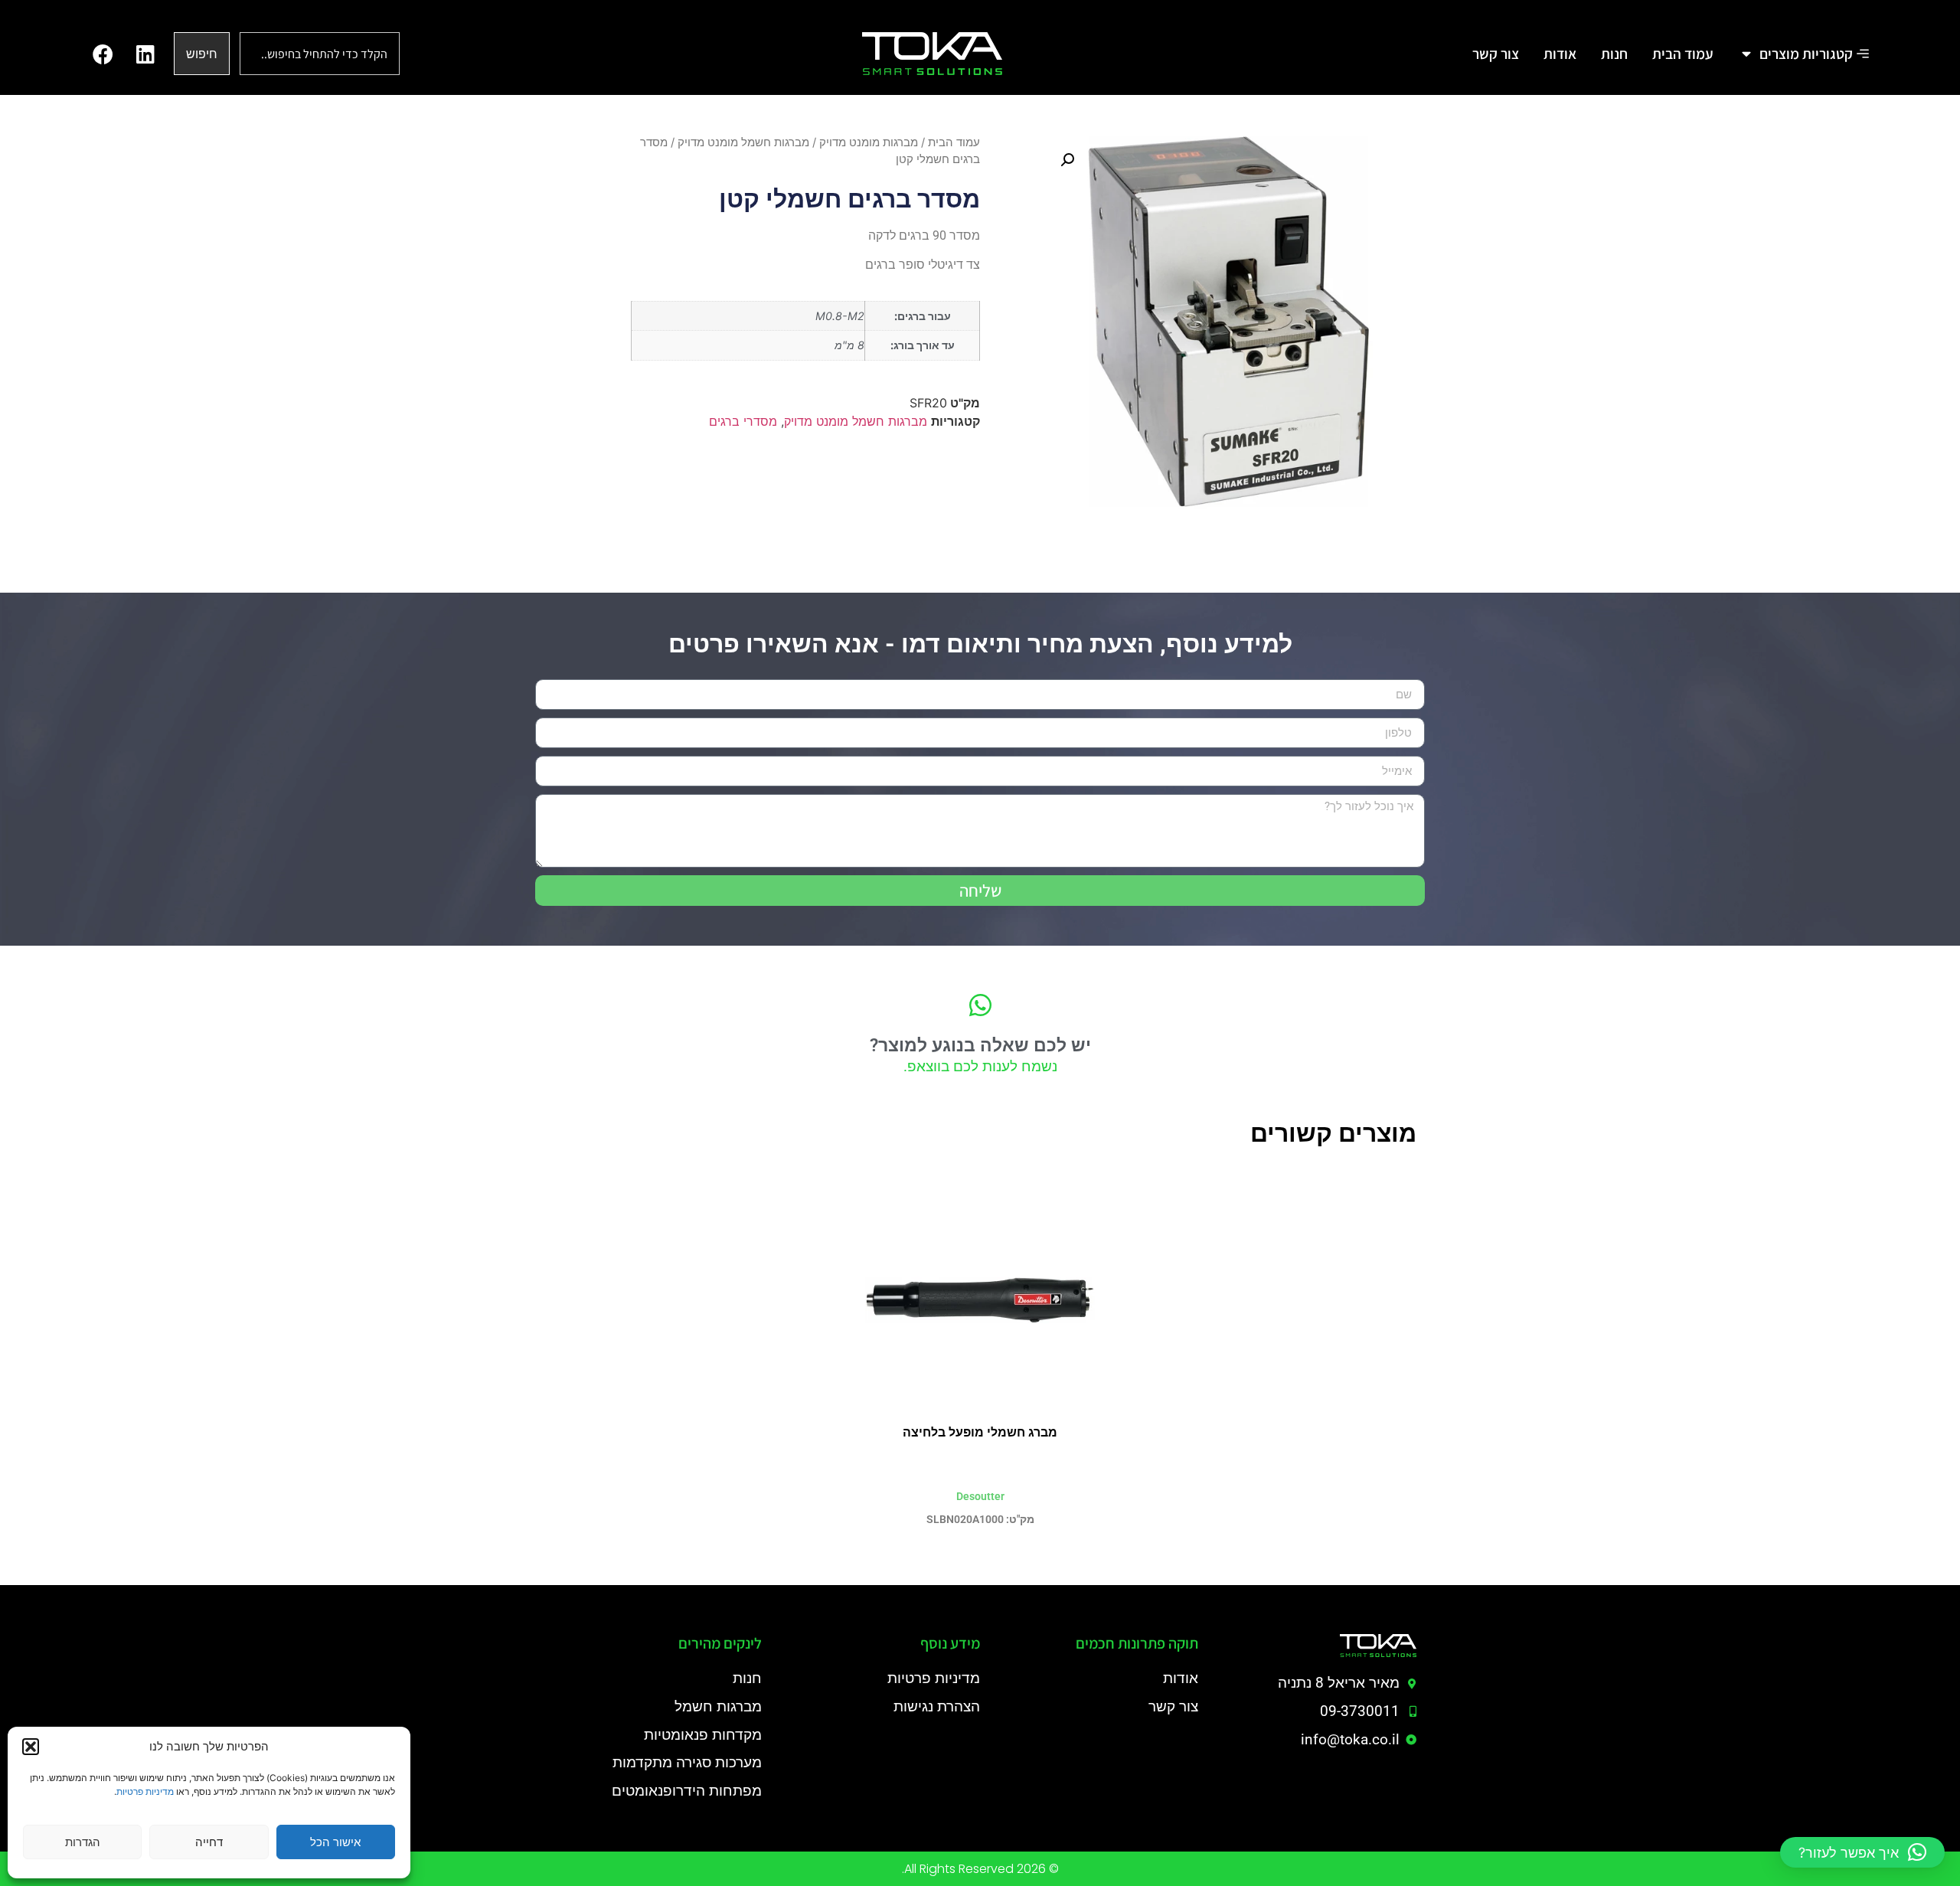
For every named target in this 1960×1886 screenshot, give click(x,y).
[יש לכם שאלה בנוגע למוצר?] (980, 1005)
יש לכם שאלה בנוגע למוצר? (980, 1046)
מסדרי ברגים (743, 421)
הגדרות (83, 1842)
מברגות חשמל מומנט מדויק (743, 142)
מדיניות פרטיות (145, 1791)
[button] (31, 1747)
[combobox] (320, 54)
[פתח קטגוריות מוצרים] (1747, 54)
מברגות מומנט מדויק (869, 142)
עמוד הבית (954, 142)
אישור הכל (335, 1842)
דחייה (209, 1842)
